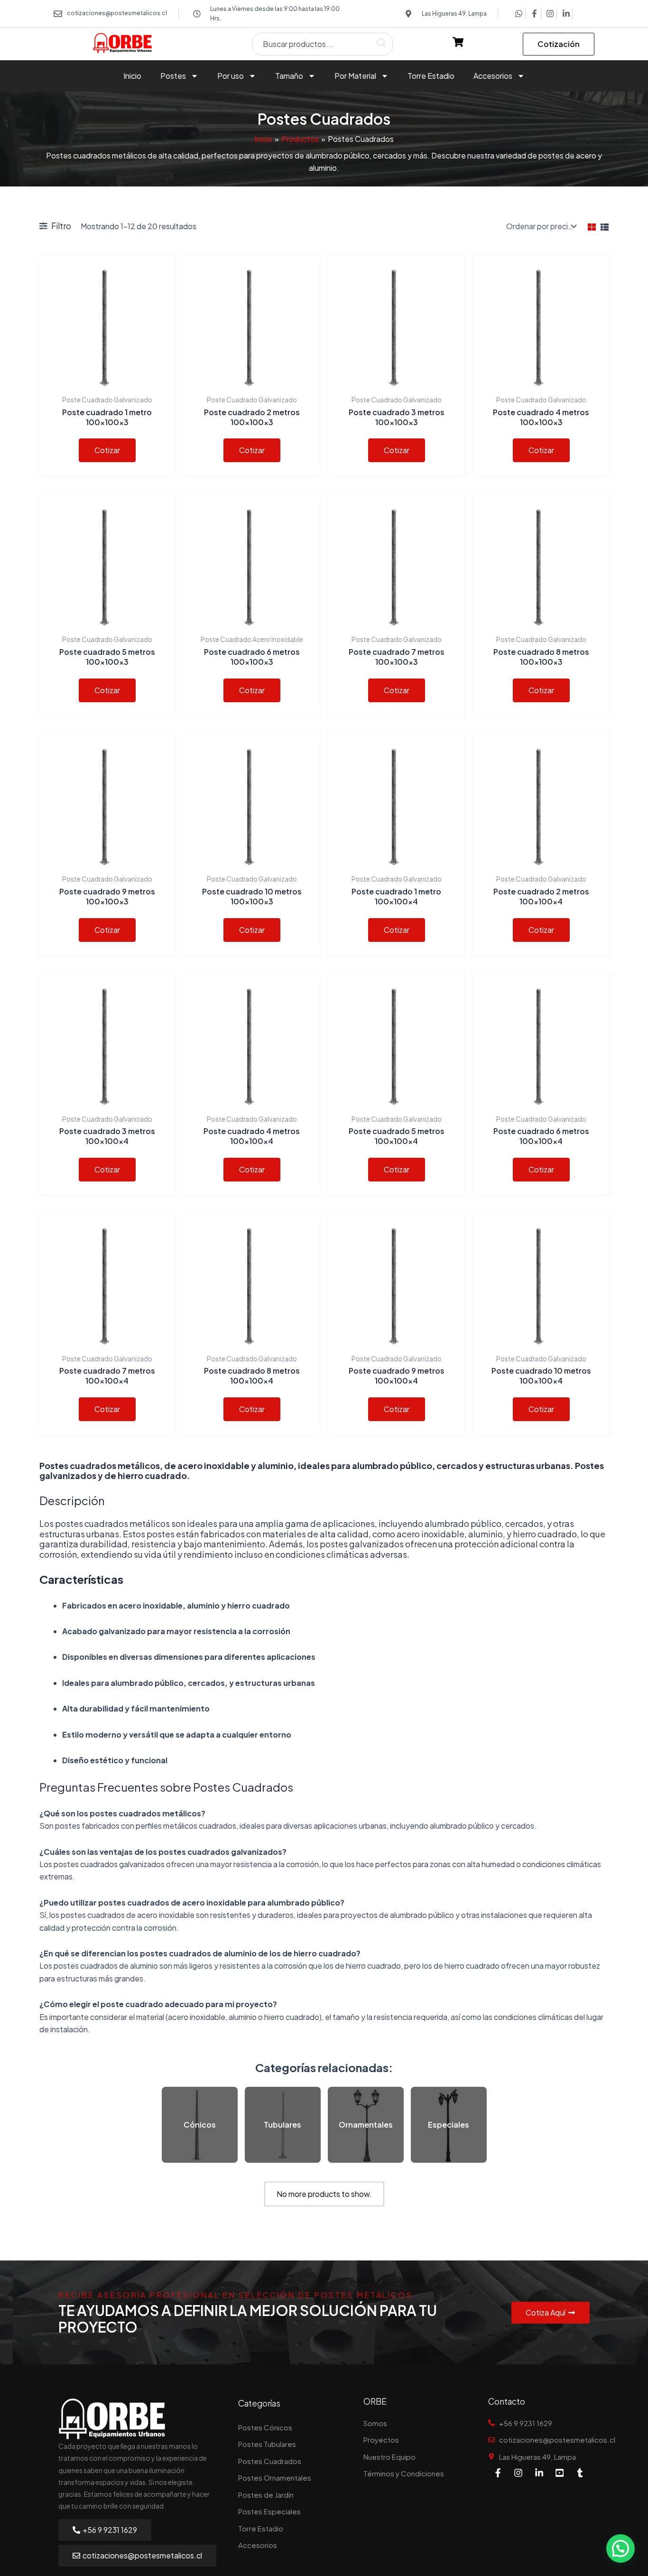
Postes (173, 76)
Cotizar (107, 450)
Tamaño (289, 76)
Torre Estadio (431, 76)
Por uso (231, 76)
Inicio (132, 76)
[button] (620, 2548)
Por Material (355, 76)
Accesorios (493, 76)
